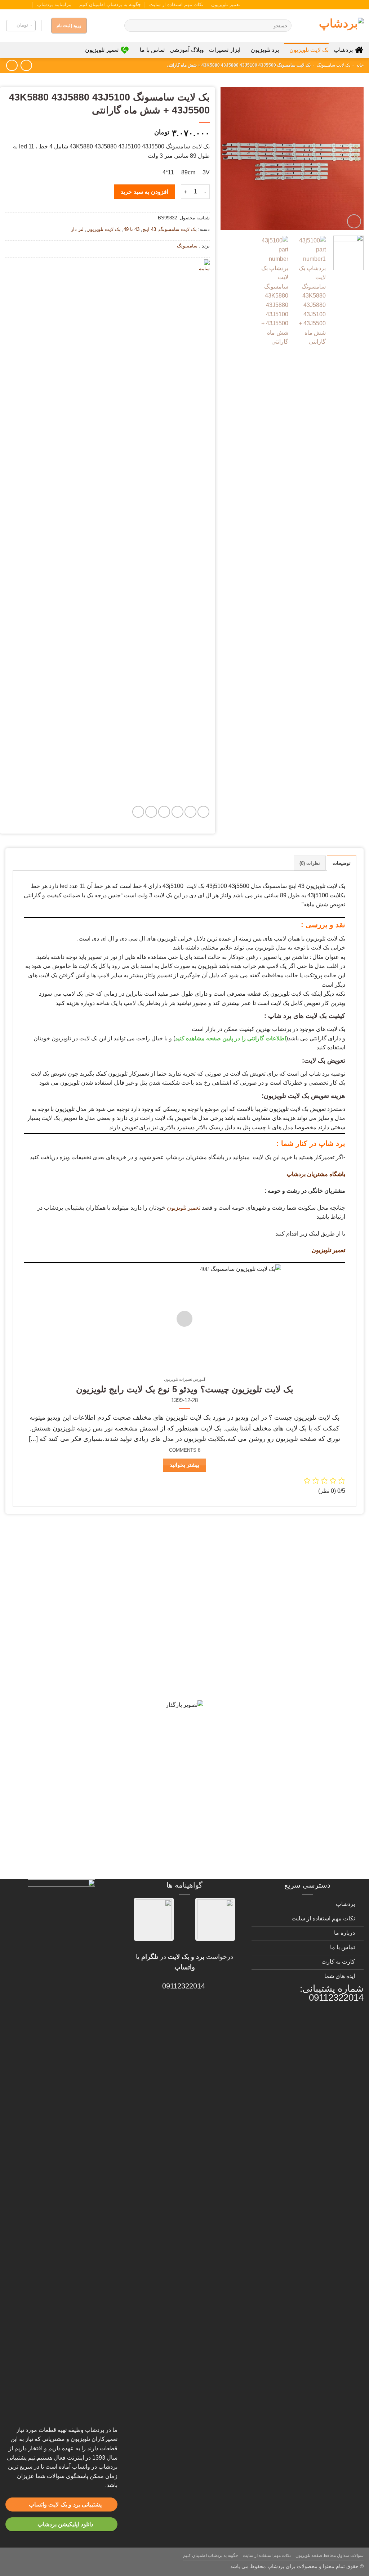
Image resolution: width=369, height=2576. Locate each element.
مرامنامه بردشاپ (54, 5)
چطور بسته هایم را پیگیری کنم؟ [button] (307, 1865)
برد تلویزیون (265, 50)
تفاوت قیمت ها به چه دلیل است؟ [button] (304, 1688)
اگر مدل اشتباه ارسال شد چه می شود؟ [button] (295, 1764)
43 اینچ (149, 229)
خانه (360, 65)
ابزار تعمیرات (225, 50)
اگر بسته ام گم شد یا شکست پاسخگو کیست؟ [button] (285, 1840)
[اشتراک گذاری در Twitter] (190, 812)
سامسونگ (187, 246)
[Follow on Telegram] (9, 5)
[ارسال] (131, 26)
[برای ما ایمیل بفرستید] (23, 5)
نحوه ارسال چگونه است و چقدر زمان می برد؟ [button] (284, 1714)
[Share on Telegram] (138, 812)
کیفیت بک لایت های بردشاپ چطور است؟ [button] (292, 1663)
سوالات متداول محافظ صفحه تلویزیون (330, 2555)
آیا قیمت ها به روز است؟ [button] (317, 1638)
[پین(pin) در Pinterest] (164, 812)
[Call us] (16, 5)
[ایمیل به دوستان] (177, 812)
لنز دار (77, 229)
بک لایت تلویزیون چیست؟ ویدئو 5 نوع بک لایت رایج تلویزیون (185, 1389)
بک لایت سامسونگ (334, 65)
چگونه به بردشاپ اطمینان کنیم (110, 5)
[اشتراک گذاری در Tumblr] (151, 812)
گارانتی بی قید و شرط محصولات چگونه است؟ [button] (284, 1545)
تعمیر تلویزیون (226, 5)
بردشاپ (343, 50)
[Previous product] (12, 65)
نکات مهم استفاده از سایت (176, 5)
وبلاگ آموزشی (187, 50)
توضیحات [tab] (342, 863)
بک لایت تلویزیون (309, 50)
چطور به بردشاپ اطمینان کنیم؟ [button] (307, 1739)
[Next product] (26, 65)
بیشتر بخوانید (184, 1465)
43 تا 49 (132, 229)
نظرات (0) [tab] (310, 863)
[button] (21, 26)
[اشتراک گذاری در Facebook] (203, 812)
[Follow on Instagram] (30, 5)
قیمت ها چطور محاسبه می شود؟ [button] (304, 1789)
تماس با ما (152, 50)
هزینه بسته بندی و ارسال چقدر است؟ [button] (297, 1814)
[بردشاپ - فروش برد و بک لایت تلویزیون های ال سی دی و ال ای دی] (333, 26)
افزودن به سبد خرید (144, 192)
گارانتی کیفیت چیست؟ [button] (321, 1613)
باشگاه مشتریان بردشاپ (316, 1174)
